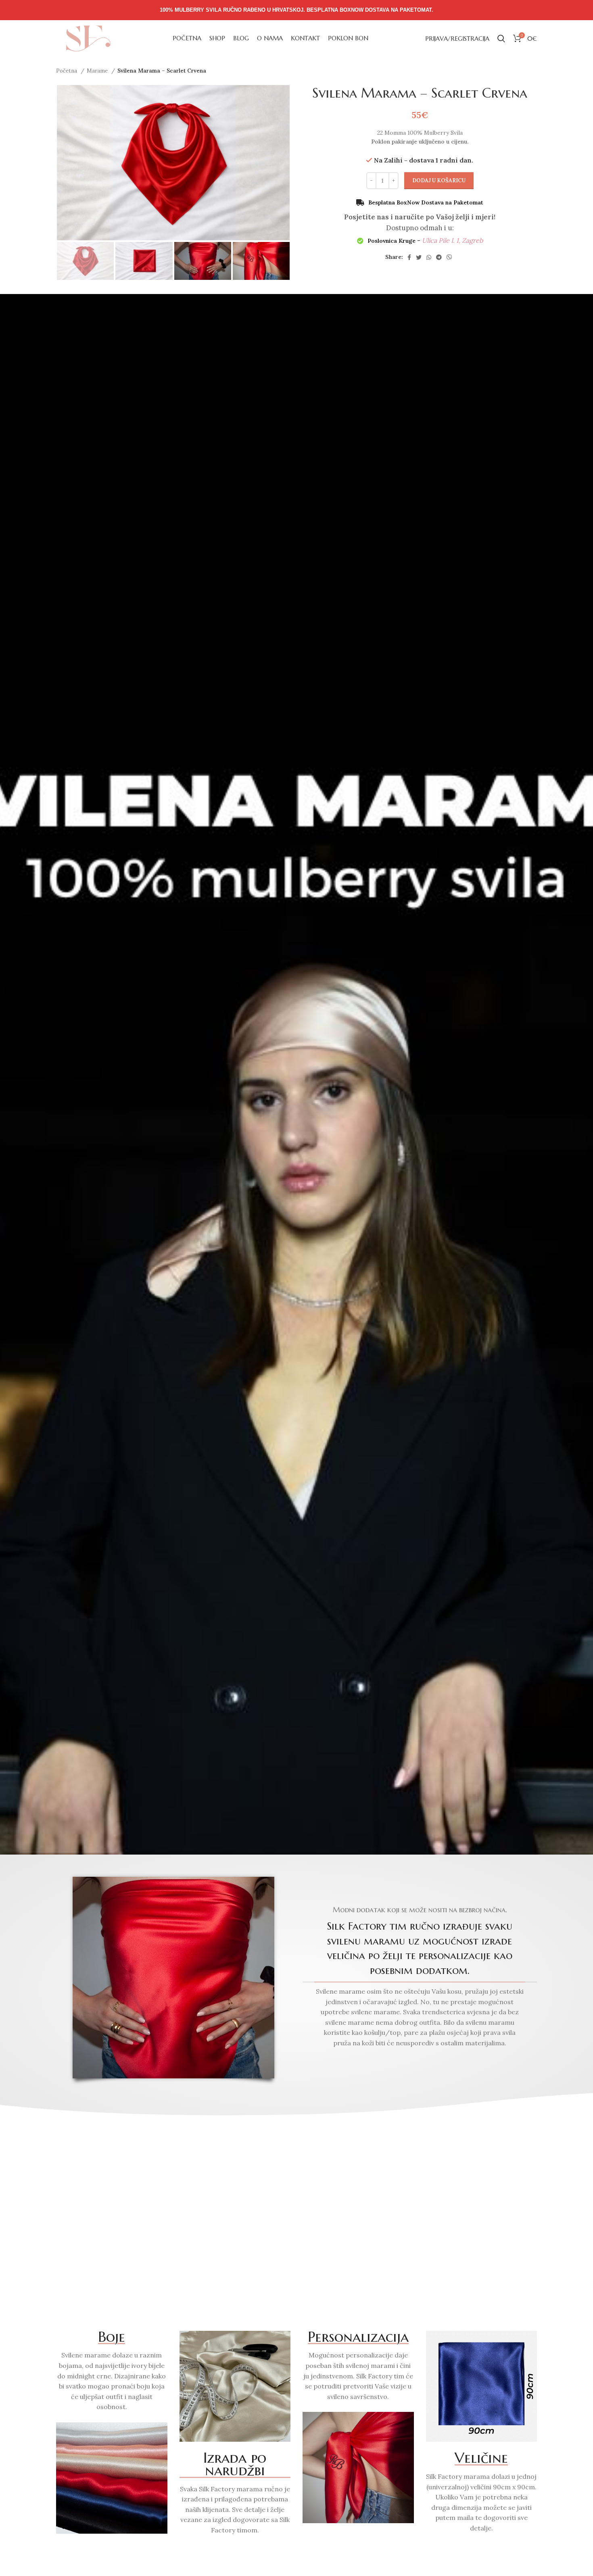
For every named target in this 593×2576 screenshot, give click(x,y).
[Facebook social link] (409, 257)
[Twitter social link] (419, 257)
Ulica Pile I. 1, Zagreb (452, 240)
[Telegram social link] (439, 257)
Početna (67, 71)
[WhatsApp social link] (429, 257)
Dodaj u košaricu (439, 180)
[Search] (501, 38)
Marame (98, 71)
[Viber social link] (449, 257)
